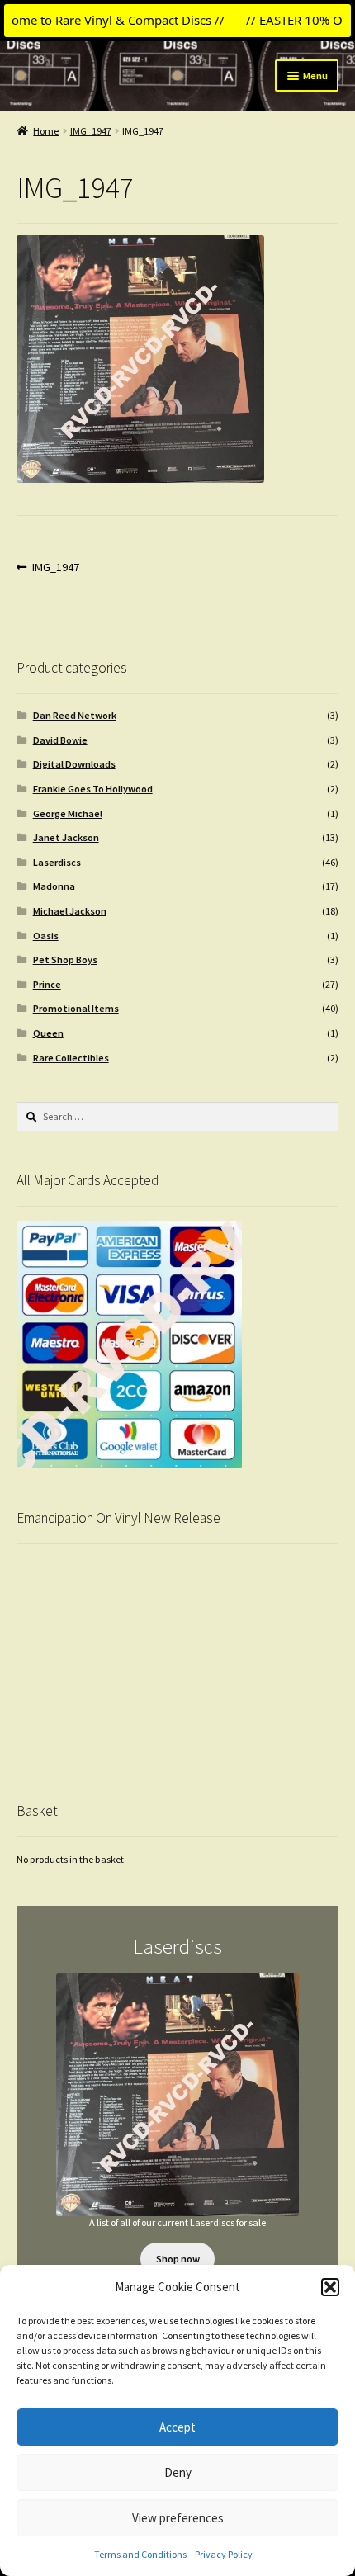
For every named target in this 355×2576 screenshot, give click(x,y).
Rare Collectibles (71, 1058)
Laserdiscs (57, 862)
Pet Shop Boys (65, 960)
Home (46, 131)
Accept (177, 2427)
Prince (47, 984)
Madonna (54, 886)
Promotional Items (76, 1008)
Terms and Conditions (140, 2554)
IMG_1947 (91, 131)
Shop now (178, 2259)
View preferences (178, 2518)
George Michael (68, 813)
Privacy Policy (224, 2554)
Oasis (46, 936)
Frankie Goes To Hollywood (93, 789)
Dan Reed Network (75, 715)
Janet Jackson (66, 837)
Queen (48, 1033)
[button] (330, 2287)
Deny (178, 2472)
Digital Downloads (74, 764)
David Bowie (60, 740)
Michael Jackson (70, 911)
